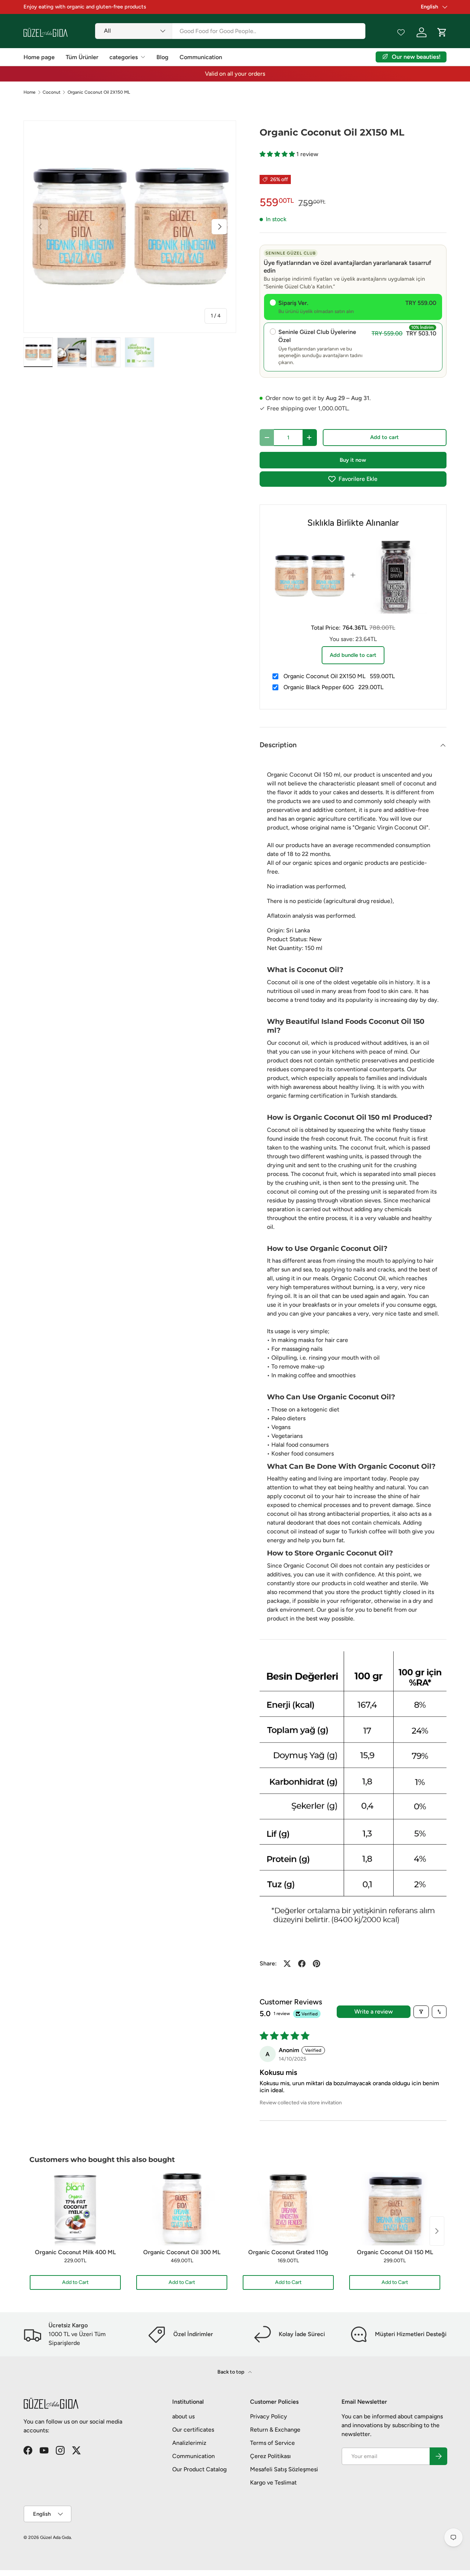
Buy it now (353, 460)
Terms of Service (272, 2443)
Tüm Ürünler (82, 57)
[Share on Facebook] (302, 1964)
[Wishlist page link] (401, 32)
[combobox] (230, 31)
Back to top (231, 2372)
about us (183, 2416)
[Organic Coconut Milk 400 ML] (75, 2209)
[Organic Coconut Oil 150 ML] (395, 2209)
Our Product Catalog (199, 2469)
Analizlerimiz (189, 2443)
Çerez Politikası (270, 2456)
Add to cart (384, 437)
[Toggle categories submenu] (143, 57)
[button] (278, 154)
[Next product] (437, 2231)
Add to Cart (75, 2282)
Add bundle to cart (353, 655)
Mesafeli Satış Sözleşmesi (284, 2469)
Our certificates (193, 2430)
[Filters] (421, 2012)
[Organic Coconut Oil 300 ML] (182, 2209)
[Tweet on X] (287, 1964)
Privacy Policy (269, 2416)
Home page (39, 57)
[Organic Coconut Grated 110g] (288, 2209)
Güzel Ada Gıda (55, 2537)
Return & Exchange (275, 2430)
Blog (162, 57)
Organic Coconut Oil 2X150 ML (99, 92)
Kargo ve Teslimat (273, 2483)
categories (124, 57)
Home (30, 92)
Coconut (52, 92)
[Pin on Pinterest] (317, 1964)
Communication (201, 57)
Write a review (374, 2012)
